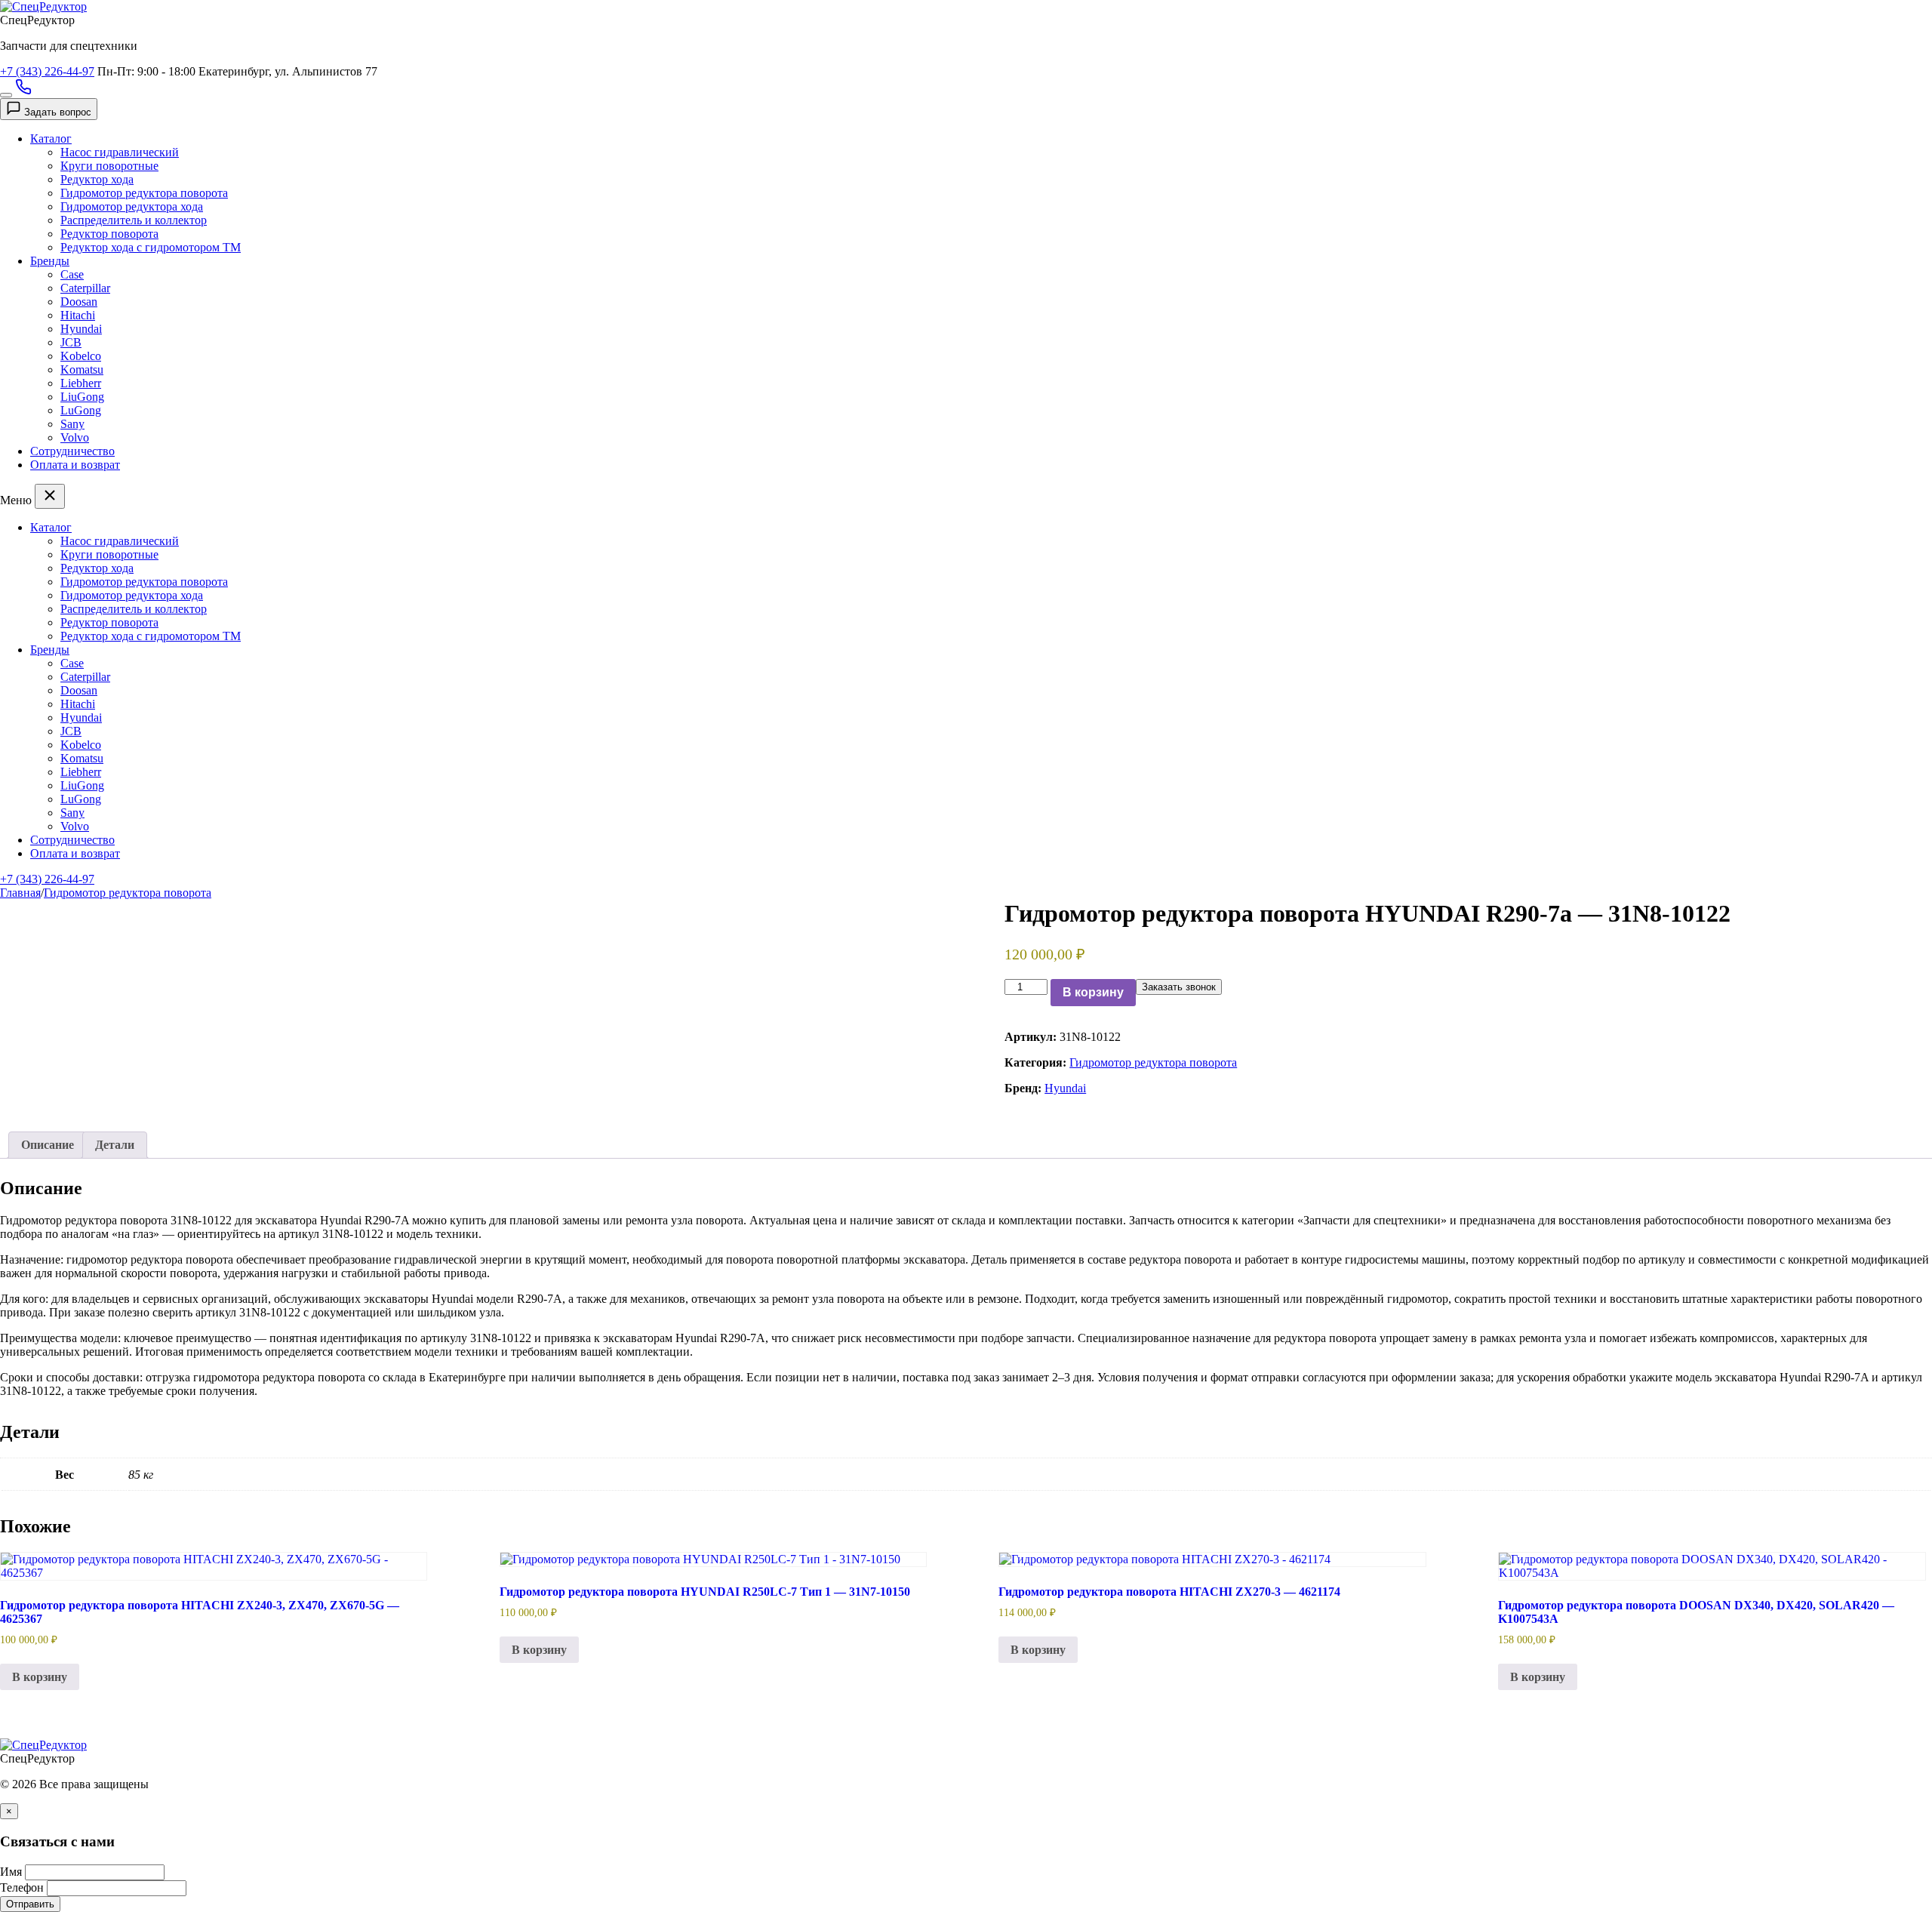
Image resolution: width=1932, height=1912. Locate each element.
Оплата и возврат (75, 465)
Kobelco (81, 356)
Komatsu (82, 369)
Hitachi (78, 315)
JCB (71, 342)
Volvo (75, 437)
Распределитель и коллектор (134, 220)
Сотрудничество (72, 451)
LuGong (81, 410)
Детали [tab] (115, 1145)
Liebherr (81, 383)
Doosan (79, 302)
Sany (72, 424)
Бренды (50, 261)
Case (72, 274)
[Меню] (6, 95)
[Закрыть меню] (50, 496)
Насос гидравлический (120, 152)
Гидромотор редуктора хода (132, 206)
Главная (20, 893)
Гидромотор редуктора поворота (144, 193)
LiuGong (82, 397)
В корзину (1093, 992)
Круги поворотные (109, 166)
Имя (11, 1872)
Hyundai (81, 329)
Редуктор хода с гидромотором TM (151, 247)
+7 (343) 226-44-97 (47, 71)
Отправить (30, 1904)
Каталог (51, 139)
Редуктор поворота (109, 234)
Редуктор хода (97, 179)
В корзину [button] (40, 1677)
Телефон (22, 1887)
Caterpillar (85, 288)
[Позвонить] (23, 91)
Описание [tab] (48, 1145)
